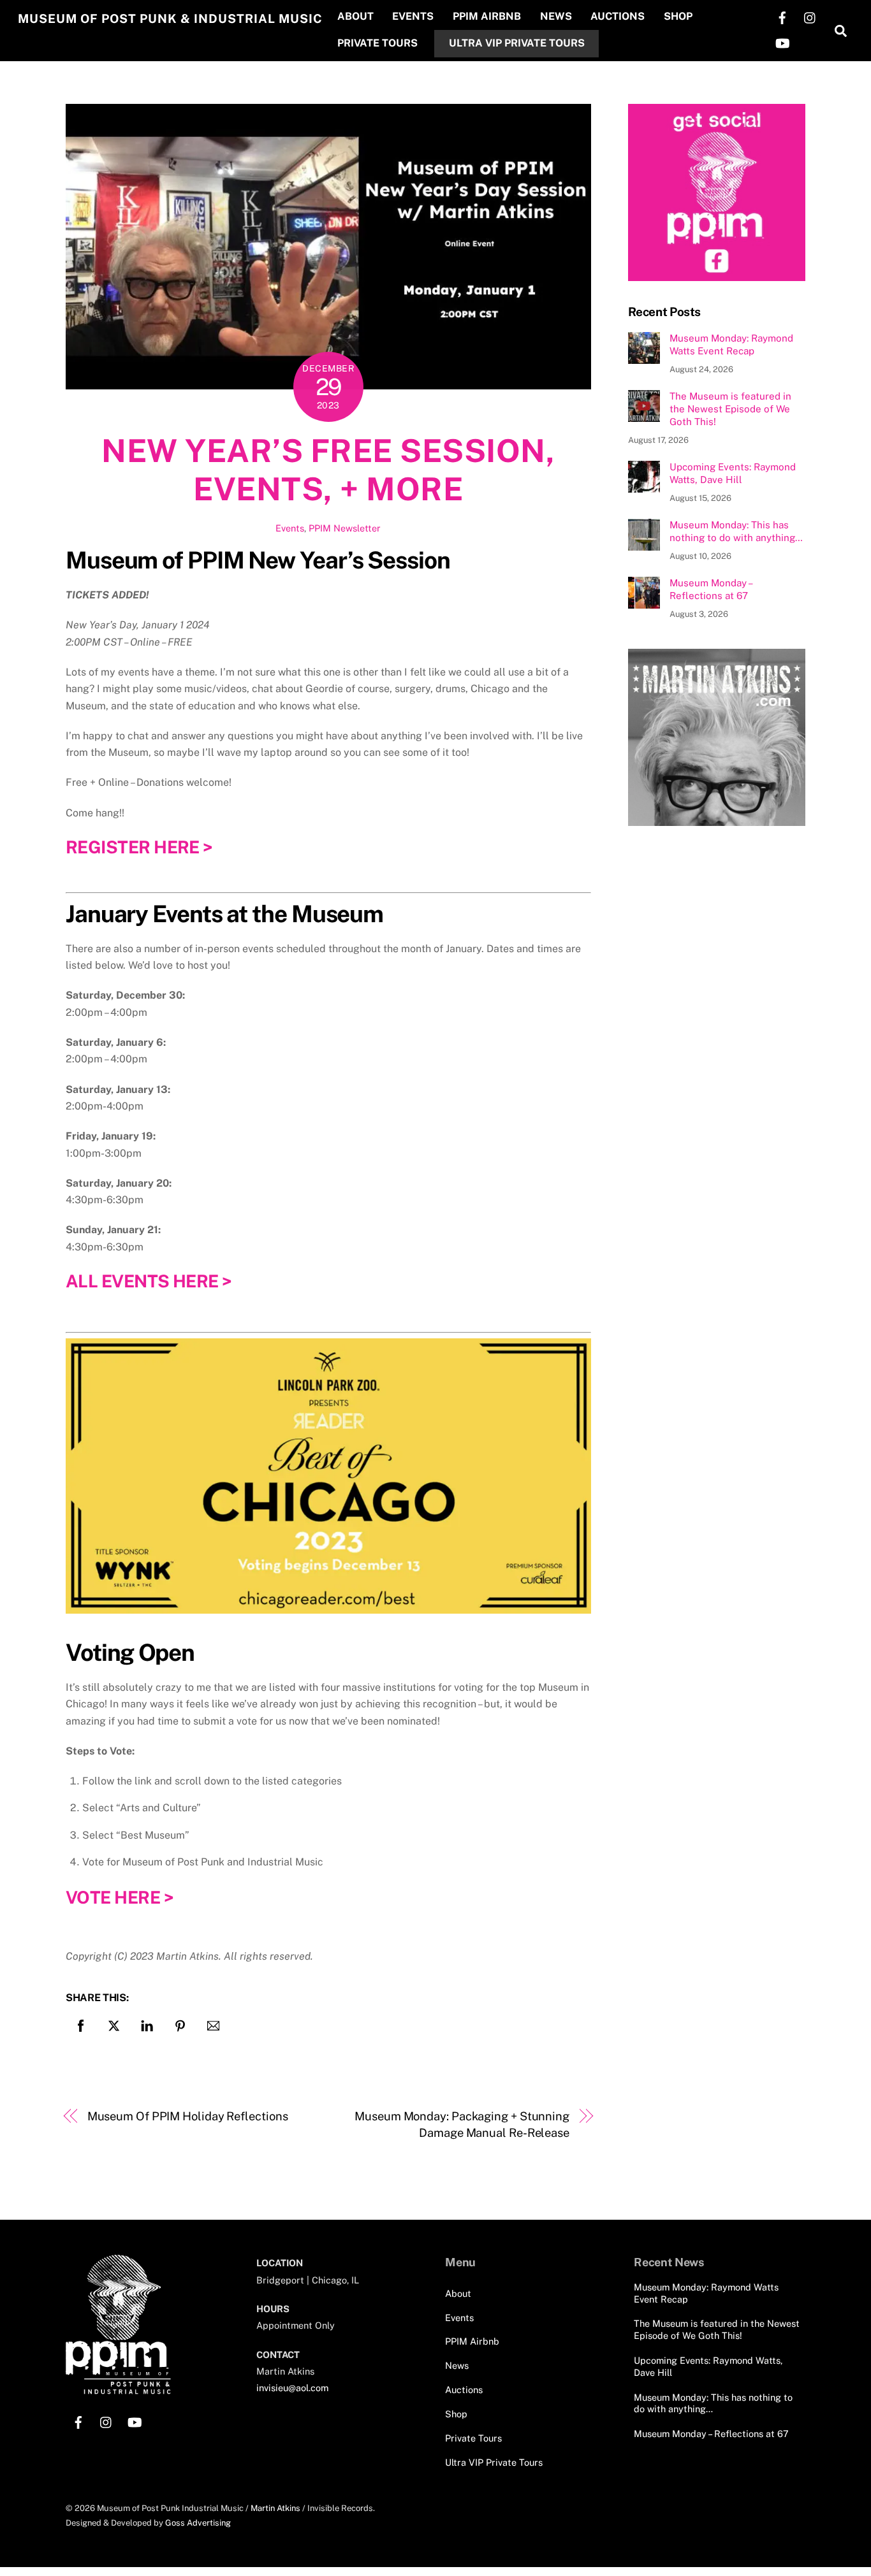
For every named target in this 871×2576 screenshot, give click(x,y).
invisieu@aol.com (292, 2388)
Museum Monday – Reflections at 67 (711, 589)
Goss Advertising (198, 2523)
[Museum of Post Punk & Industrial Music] (118, 2389)
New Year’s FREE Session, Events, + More (328, 470)
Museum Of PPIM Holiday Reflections (188, 2116)
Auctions (618, 16)
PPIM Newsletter (345, 528)
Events (413, 16)
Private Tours (377, 43)
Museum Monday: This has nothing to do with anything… (736, 531)
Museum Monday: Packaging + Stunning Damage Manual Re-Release (462, 2124)
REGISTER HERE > (139, 847)
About (355, 16)
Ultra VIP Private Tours (517, 43)
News (556, 16)
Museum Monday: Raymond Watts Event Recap (731, 344)
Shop (678, 16)
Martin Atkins (275, 2508)
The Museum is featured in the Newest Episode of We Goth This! (730, 409)
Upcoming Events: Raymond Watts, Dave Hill (733, 473)
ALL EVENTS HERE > (149, 1281)
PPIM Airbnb (487, 16)
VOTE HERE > (120, 1897)
